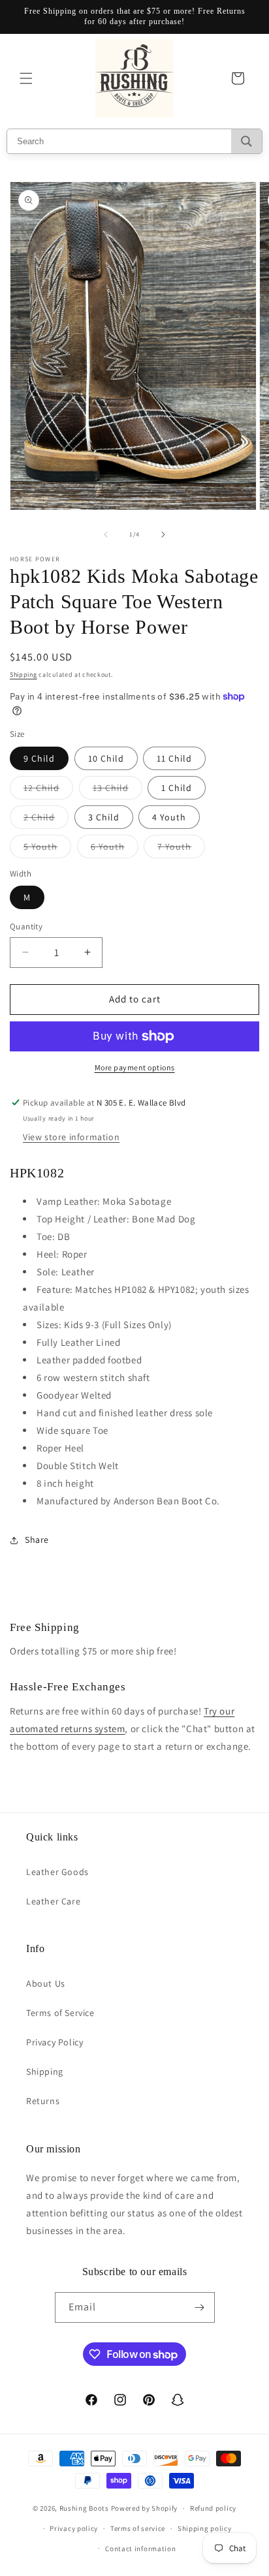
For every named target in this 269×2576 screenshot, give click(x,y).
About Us (46, 1983)
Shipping (24, 675)
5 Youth (47, 849)
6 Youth (115, 849)
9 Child (39, 758)
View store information (71, 1137)
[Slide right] (163, 535)
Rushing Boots (84, 2508)
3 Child (104, 817)
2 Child (46, 820)
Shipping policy (205, 2528)
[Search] (246, 141)
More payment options (135, 1067)
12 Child (48, 790)
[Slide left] (106, 535)
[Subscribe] (200, 2307)
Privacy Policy (55, 2042)
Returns (43, 2101)
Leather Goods (57, 1872)
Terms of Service (60, 2013)
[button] (26, 78)
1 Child (177, 788)
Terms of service (138, 2528)
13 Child (118, 790)
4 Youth (169, 817)
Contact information (140, 2549)
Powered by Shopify (145, 2508)
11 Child (174, 758)
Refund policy (213, 2508)
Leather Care (53, 1901)
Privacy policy (74, 2528)
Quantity (26, 926)
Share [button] (37, 1540)
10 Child (106, 758)
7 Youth (181, 849)
